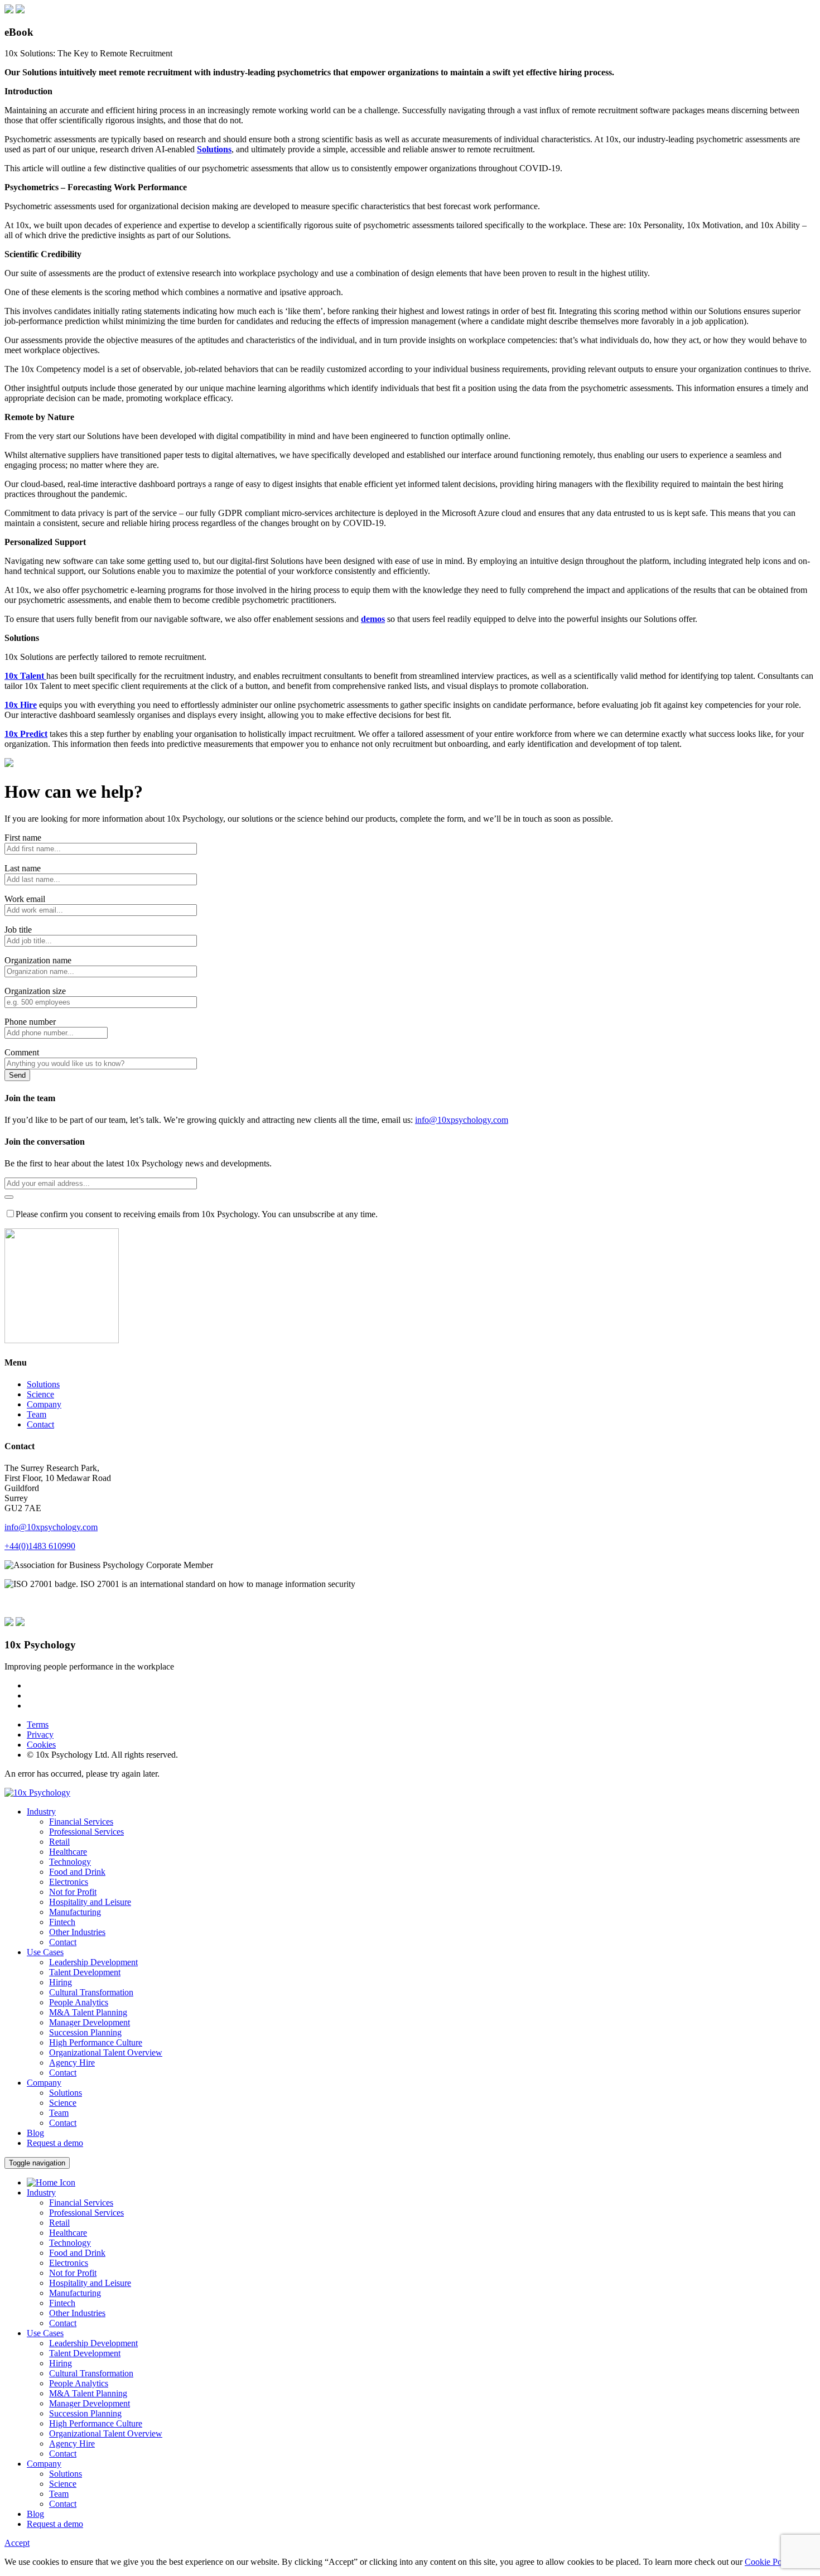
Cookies (41, 1745)
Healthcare (68, 2233)
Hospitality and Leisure (90, 2283)
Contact (40, 1424)
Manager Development (90, 2403)
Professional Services (86, 2213)
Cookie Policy (770, 2562)
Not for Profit (73, 2273)
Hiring (61, 2363)
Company (44, 1404)
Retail (59, 2223)
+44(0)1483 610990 (40, 1546)
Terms (38, 1724)
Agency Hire (72, 2444)
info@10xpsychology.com (462, 1120)
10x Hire (21, 705)
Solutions (214, 149)
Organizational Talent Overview (106, 2433)
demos (373, 619)
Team (37, 1414)
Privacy (40, 1735)
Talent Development (85, 2353)
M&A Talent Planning (88, 2393)
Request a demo (55, 2143)
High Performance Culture (96, 2423)
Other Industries (77, 2313)
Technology (70, 2243)
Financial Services (81, 2203)
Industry (41, 2193)
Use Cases (45, 2333)
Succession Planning (85, 2413)
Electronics (69, 2263)
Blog (35, 2514)
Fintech (62, 2303)
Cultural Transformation (91, 2373)
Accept (17, 2543)
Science (40, 1394)
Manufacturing (75, 2293)
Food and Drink (77, 2253)
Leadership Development (93, 2343)
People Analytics (79, 2383)
